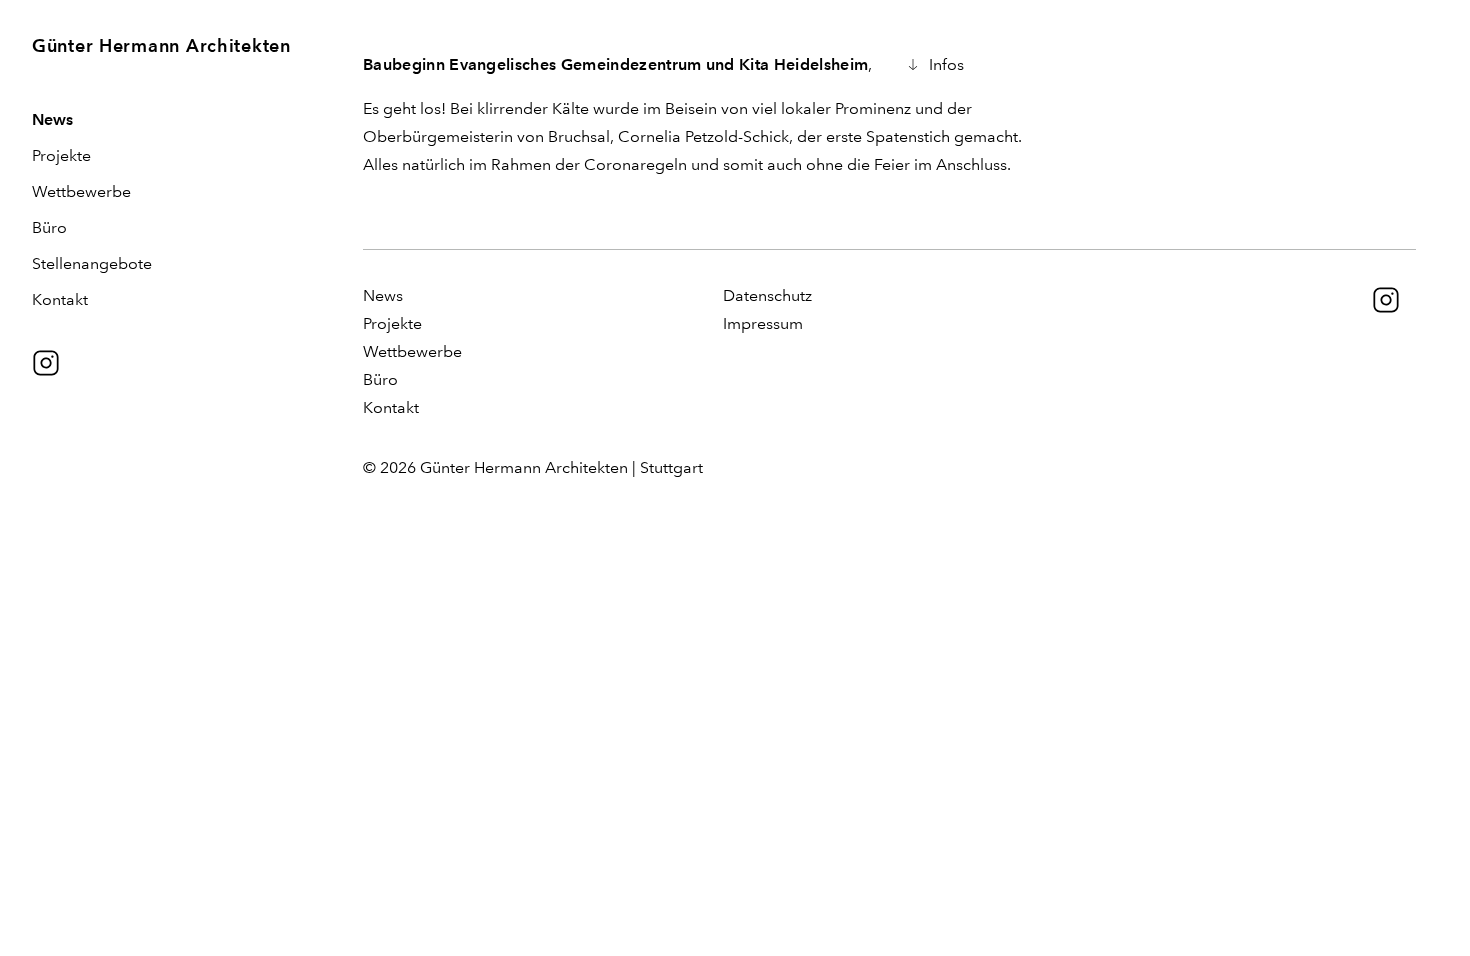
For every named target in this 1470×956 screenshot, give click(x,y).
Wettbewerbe (81, 191)
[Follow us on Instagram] (46, 363)
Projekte (61, 155)
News (52, 119)
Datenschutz (767, 295)
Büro (49, 227)
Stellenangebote (92, 263)
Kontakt (60, 299)
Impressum (763, 323)
